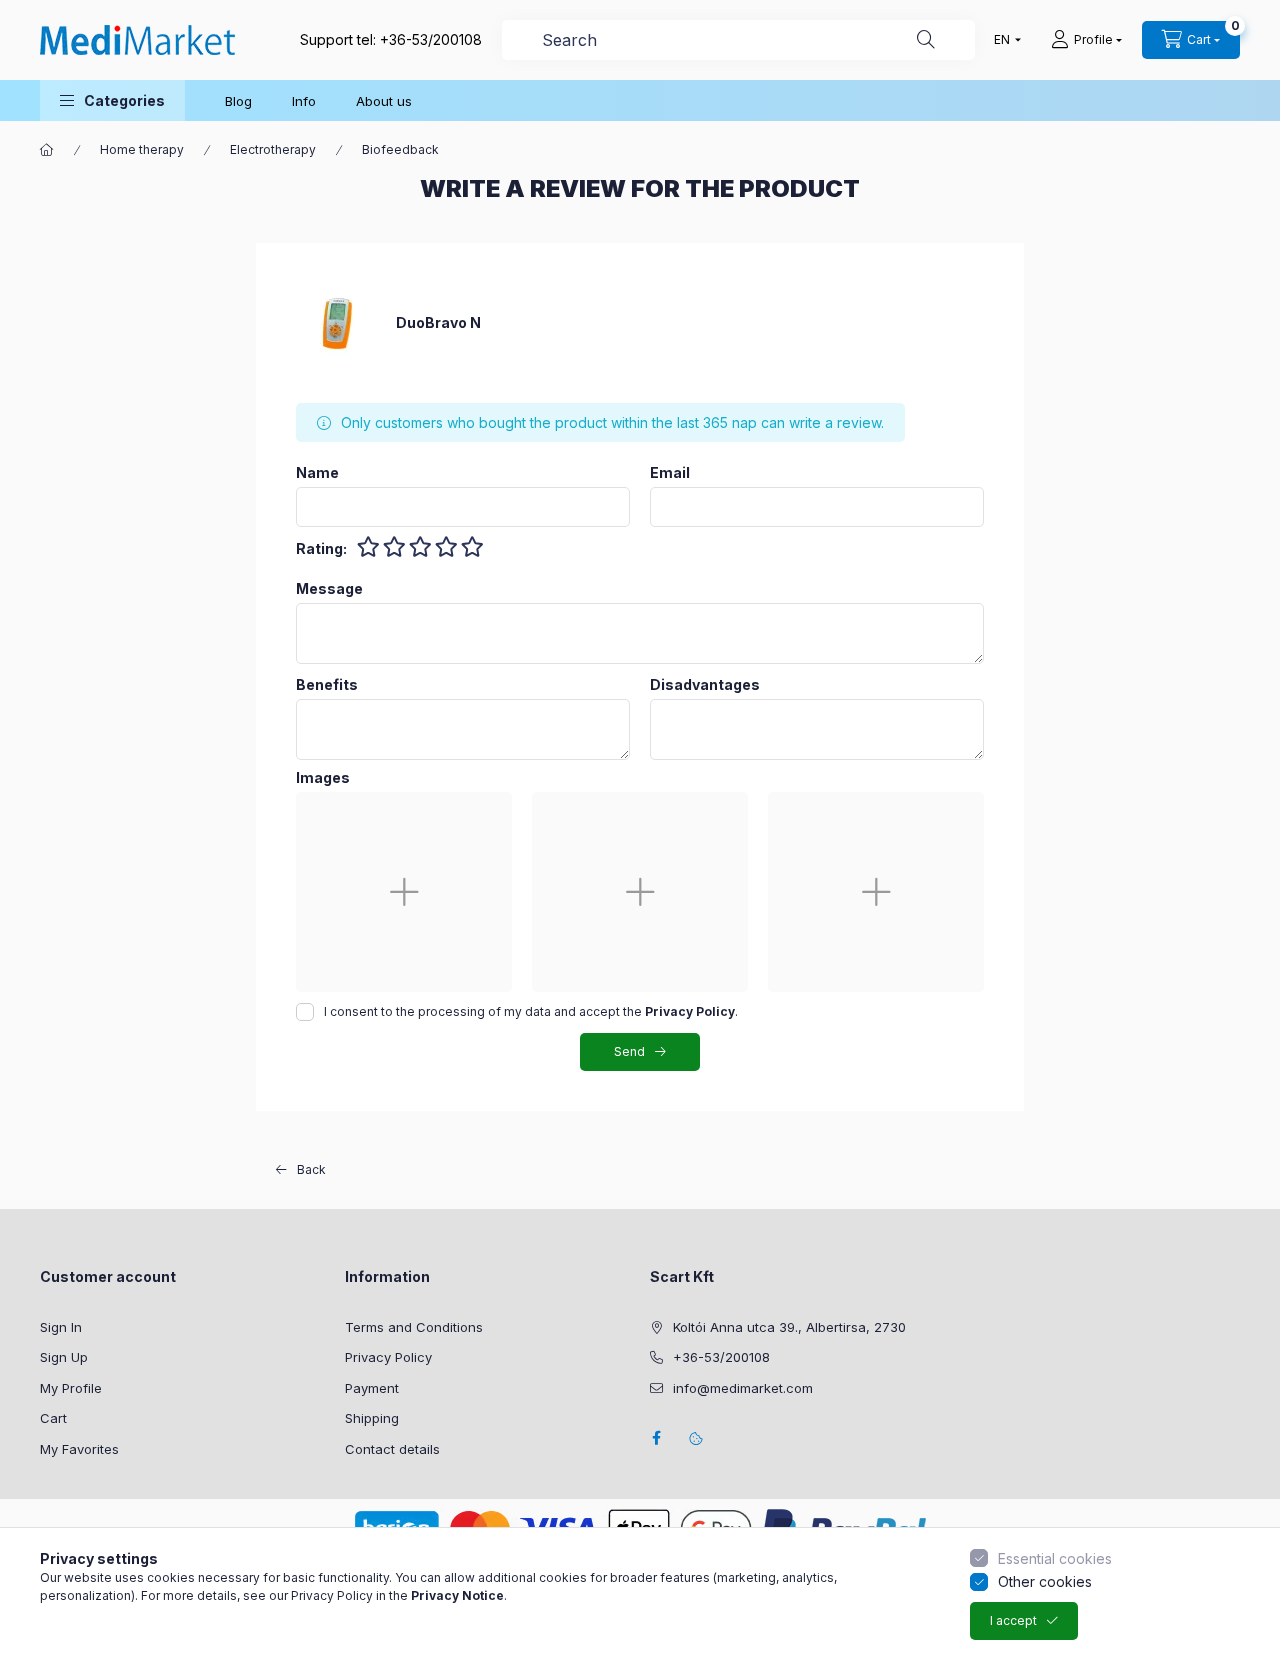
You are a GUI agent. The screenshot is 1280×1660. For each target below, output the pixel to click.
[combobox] (738, 40)
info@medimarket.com (743, 1388)
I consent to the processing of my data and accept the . (531, 1011)
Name (317, 473)
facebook (656, 1438)
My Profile (71, 1388)
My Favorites (79, 1449)
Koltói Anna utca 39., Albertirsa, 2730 (789, 1327)
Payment (372, 1388)
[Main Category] (47, 150)
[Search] (926, 40)
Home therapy (142, 149)
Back (311, 1169)
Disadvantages (705, 685)
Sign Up (64, 1357)
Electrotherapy (273, 149)
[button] (112, 100)
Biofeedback (400, 149)
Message (329, 589)
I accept (1013, 1620)
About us (384, 101)
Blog (238, 101)
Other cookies (1045, 1581)
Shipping (372, 1418)
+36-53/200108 (431, 39)
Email (670, 473)
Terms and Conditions (414, 1327)
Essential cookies (1055, 1558)
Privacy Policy (388, 1357)
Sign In (61, 1327)
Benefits (327, 685)
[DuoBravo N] (336, 321)
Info (304, 101)
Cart (53, 1418)
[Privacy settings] (696, 1438)
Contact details (392, 1449)
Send (629, 1051)
